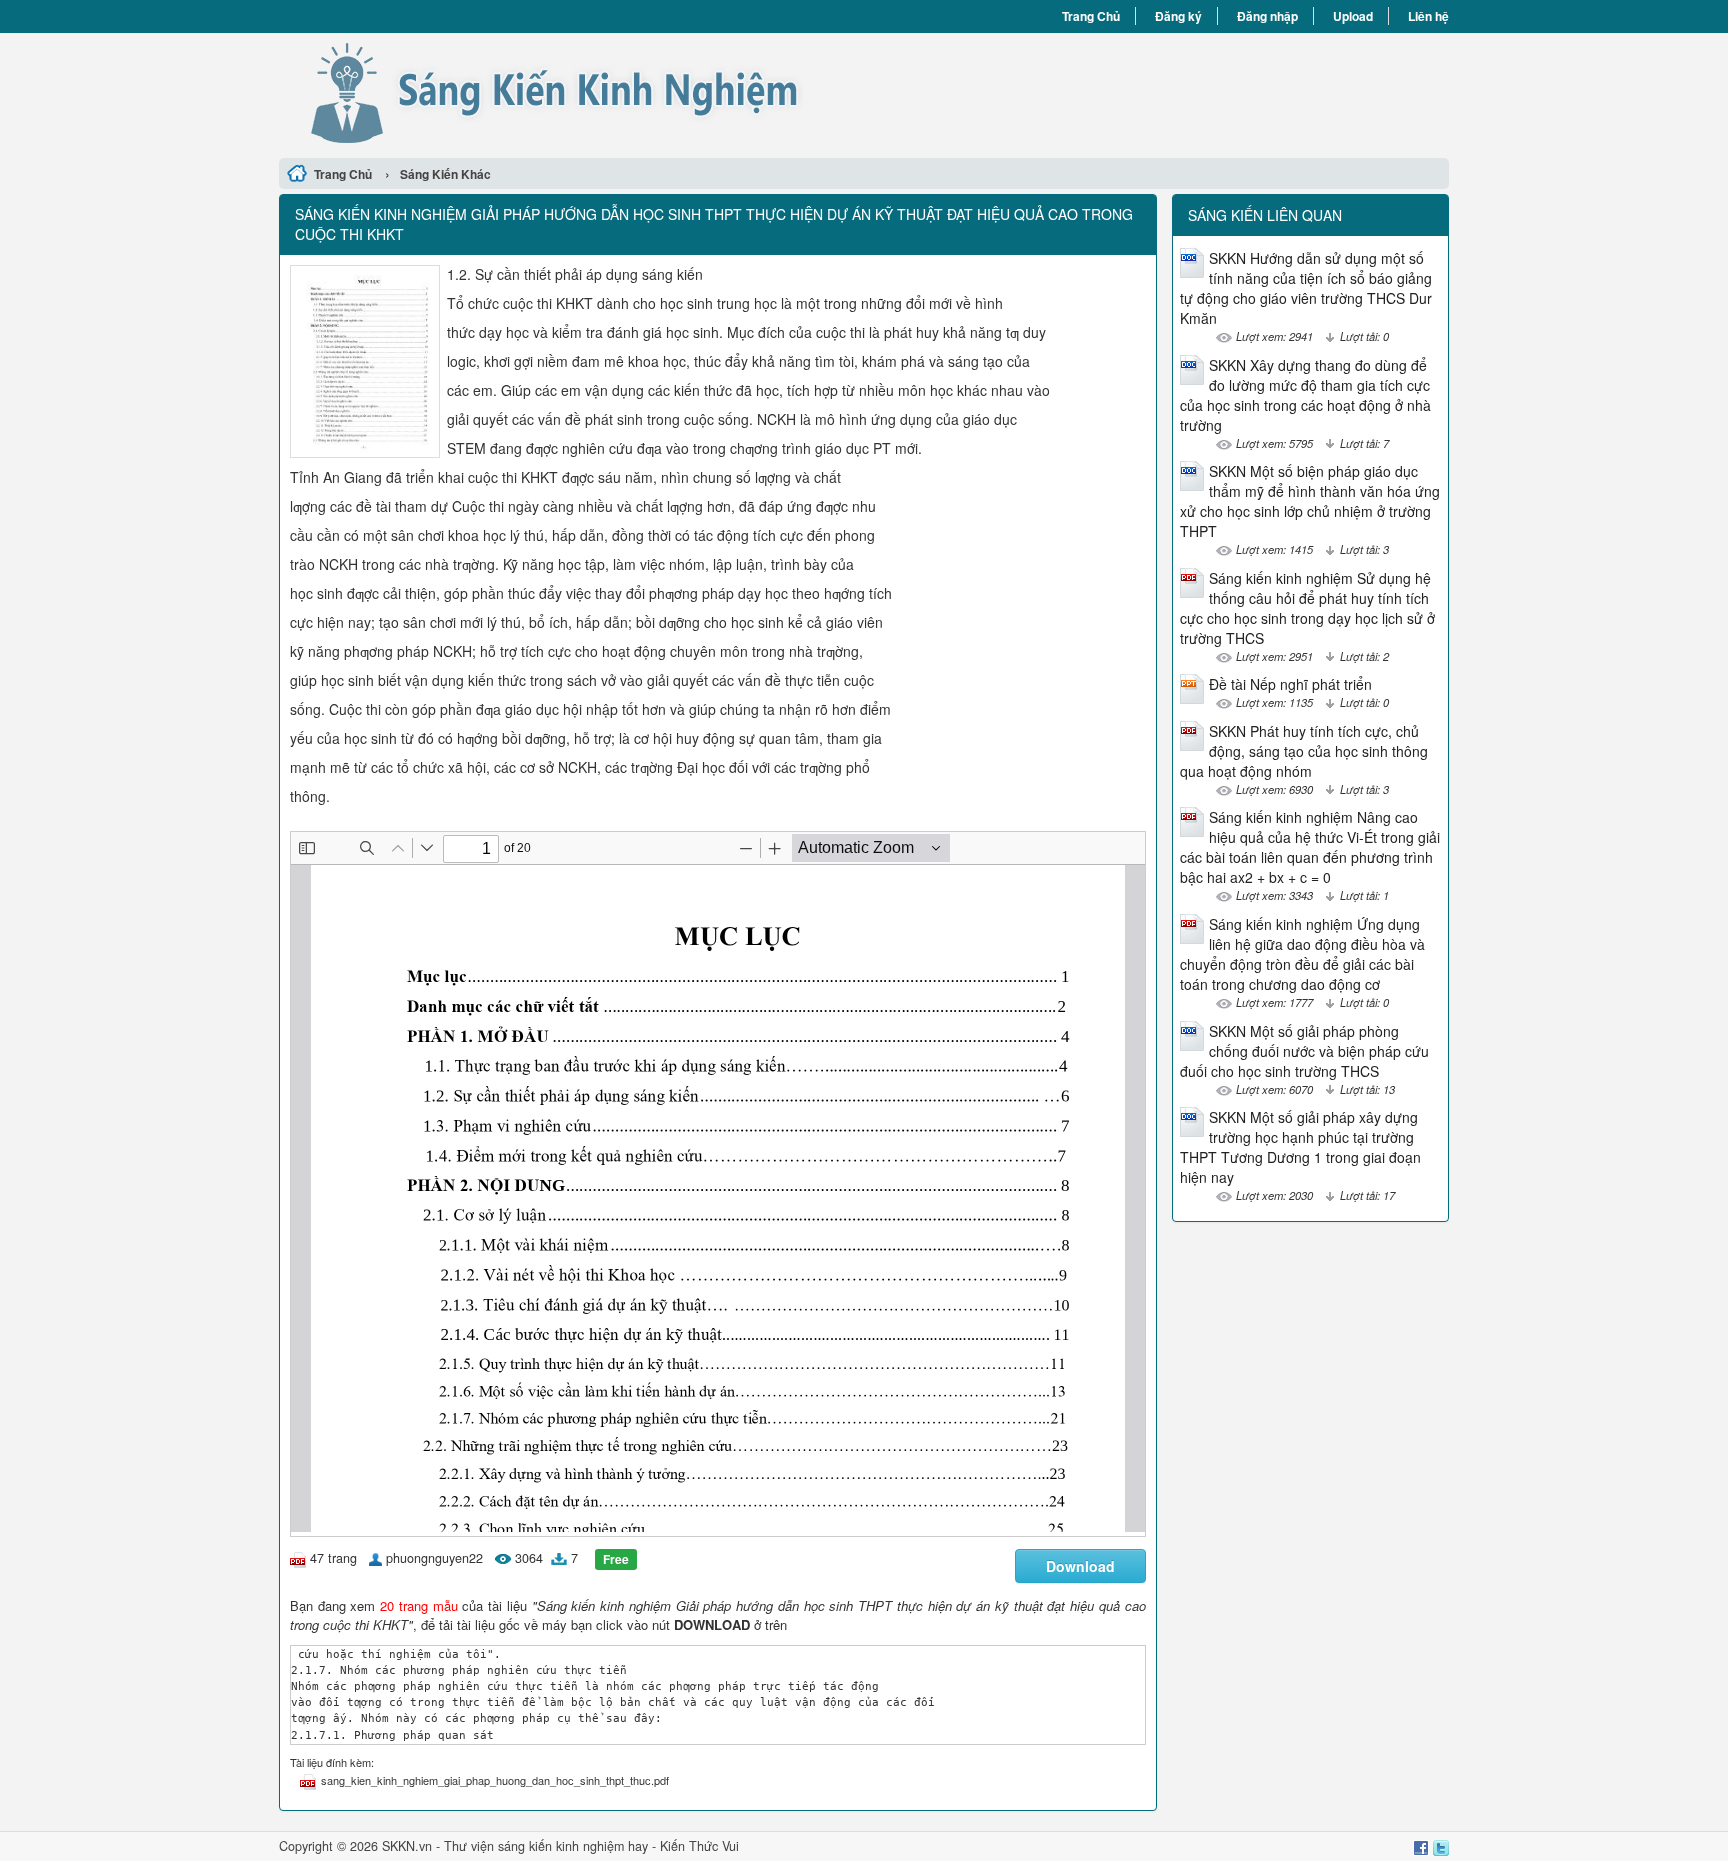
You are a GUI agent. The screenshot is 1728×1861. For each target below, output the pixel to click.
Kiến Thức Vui (699, 1846)
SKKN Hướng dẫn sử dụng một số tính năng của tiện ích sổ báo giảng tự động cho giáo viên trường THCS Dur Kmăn (1306, 288)
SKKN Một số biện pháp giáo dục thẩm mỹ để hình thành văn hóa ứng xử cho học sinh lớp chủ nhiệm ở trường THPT (1310, 501)
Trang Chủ (1091, 16)
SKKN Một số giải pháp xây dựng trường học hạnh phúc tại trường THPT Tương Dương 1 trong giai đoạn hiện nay (1300, 1147)
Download (1080, 1566)
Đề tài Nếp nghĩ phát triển (1290, 684)
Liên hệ (1428, 16)
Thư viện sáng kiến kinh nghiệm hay (546, 1846)
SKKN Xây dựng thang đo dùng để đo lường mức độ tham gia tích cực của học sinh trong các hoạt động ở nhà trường (1305, 395)
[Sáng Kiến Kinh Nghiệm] (571, 93)
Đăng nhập (1267, 16)
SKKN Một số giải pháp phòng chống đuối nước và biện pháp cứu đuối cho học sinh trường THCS (1304, 1051)
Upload (1353, 16)
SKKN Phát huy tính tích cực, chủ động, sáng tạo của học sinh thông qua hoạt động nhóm (1304, 751)
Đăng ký (1178, 16)
